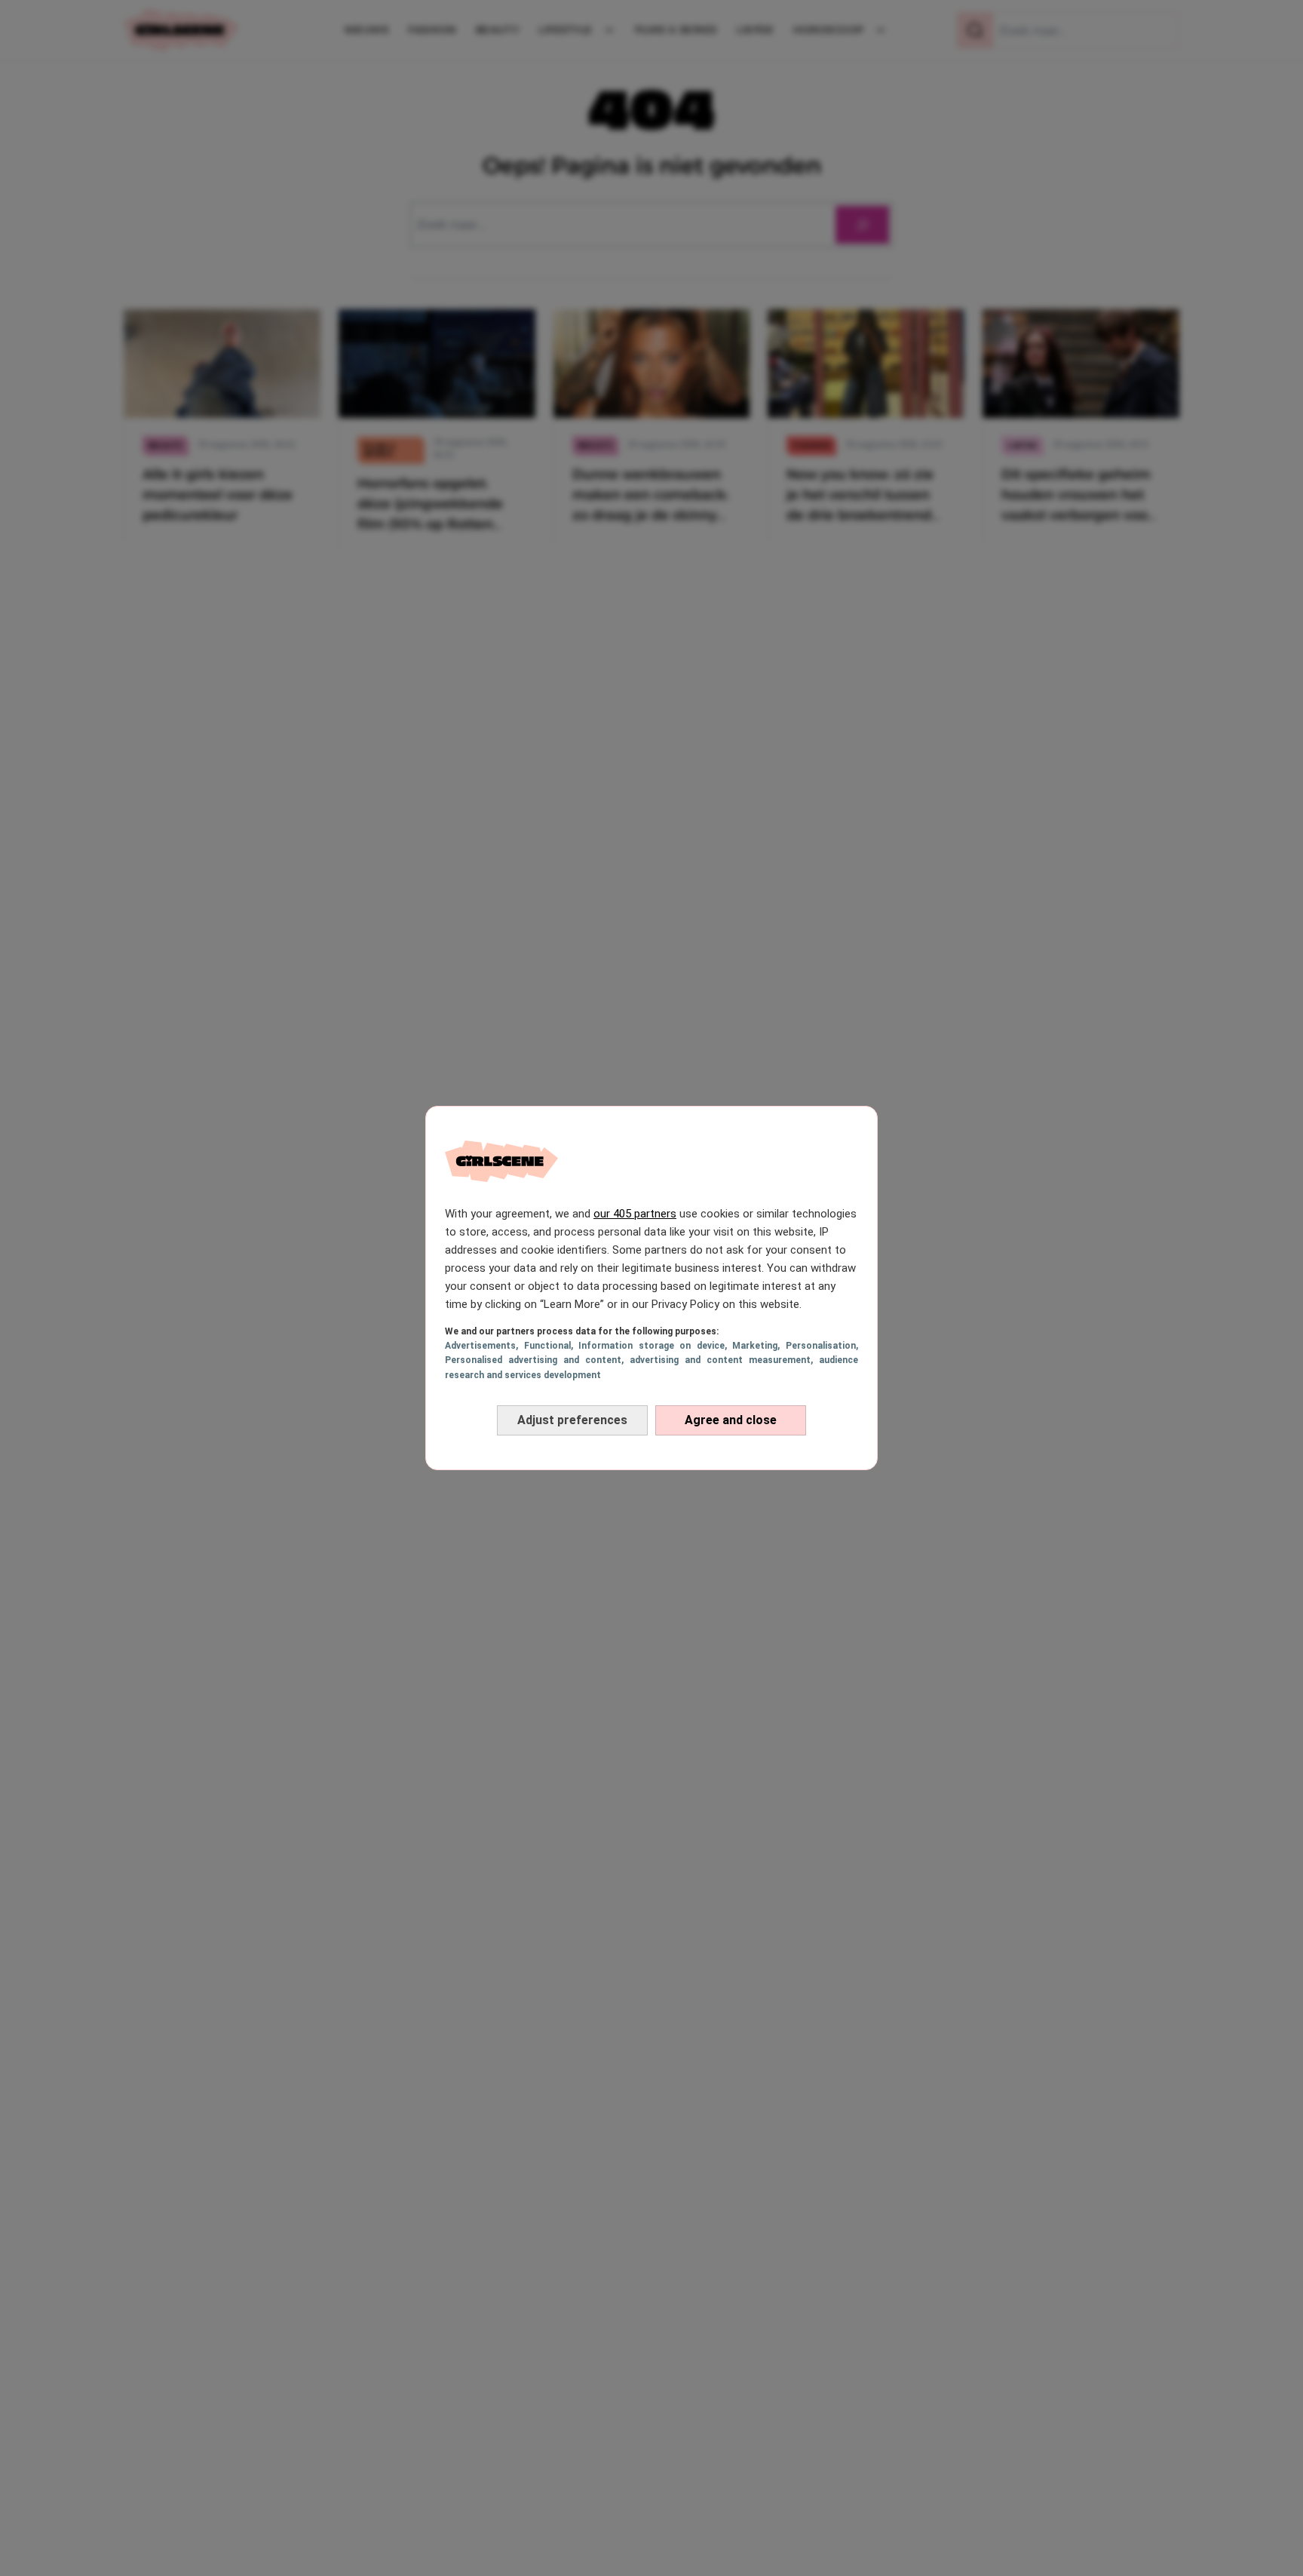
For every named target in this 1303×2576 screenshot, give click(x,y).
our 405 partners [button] (635, 1214)
